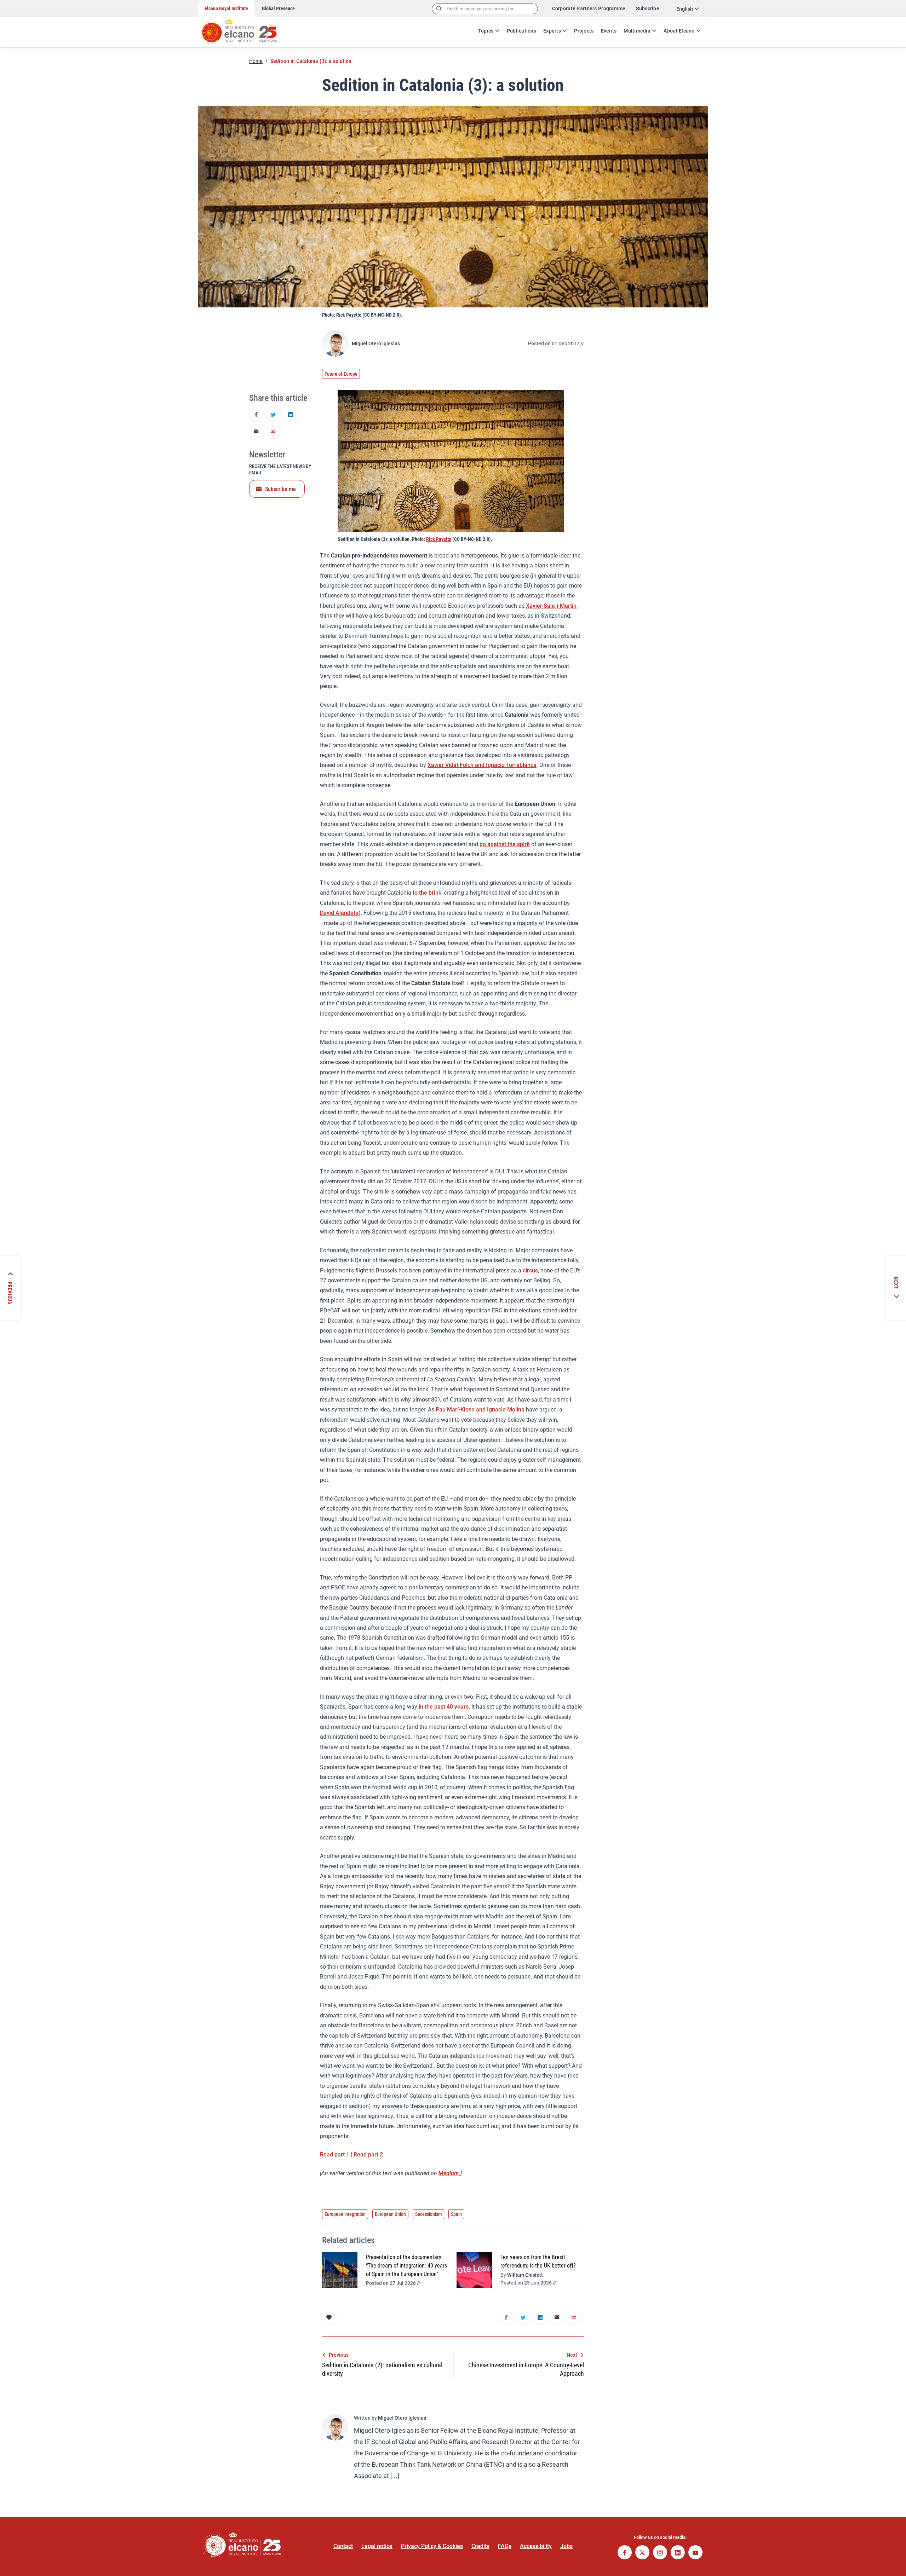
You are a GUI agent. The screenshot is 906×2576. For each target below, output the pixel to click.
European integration (345, 2214)
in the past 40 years (444, 1707)
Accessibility (536, 2546)
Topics (486, 31)
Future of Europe (341, 374)
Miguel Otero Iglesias (376, 343)
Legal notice (377, 2546)
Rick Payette (439, 539)
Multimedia (637, 31)
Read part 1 (335, 2155)
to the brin (426, 893)
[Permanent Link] (273, 432)
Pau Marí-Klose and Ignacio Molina (480, 1410)
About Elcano (679, 31)
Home (256, 61)
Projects (584, 31)
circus (530, 1270)
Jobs (566, 2546)
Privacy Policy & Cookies (432, 2546)
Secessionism (428, 2214)
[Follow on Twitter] (642, 2553)
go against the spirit (505, 844)
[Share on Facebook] (256, 415)
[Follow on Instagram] (660, 2553)
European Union (390, 2214)
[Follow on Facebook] (625, 2553)
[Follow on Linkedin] (678, 2553)
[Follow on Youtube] (695, 2553)
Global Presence (278, 8)
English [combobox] (685, 9)
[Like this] (329, 2317)
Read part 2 (368, 2155)
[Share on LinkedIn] (290, 415)
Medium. (449, 2173)
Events (609, 31)
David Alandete (339, 913)
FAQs (505, 2546)
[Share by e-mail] (256, 432)
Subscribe (648, 8)
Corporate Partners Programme (589, 8)
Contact (343, 2546)
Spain (456, 2214)
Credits (480, 2546)
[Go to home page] (246, 28)
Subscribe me (280, 489)
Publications (521, 31)
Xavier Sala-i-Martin (551, 606)
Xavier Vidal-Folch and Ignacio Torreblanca (482, 765)
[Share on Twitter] (273, 415)
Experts (552, 31)
